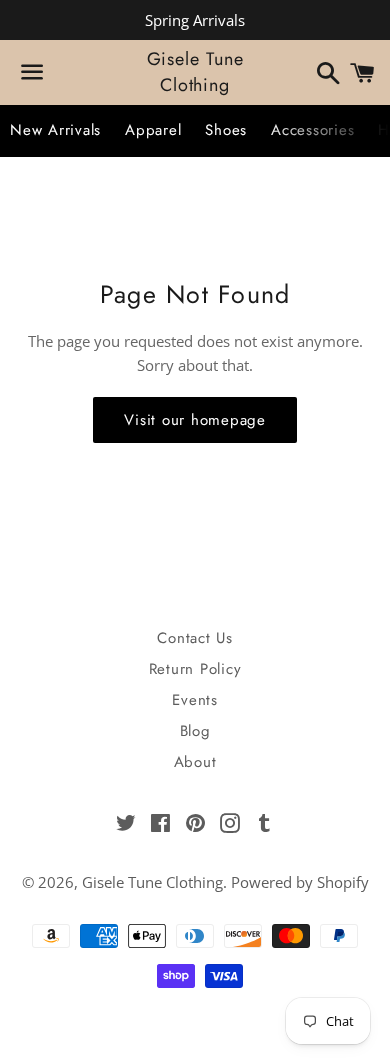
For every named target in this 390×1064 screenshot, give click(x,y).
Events (195, 700)
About (195, 762)
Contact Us (195, 638)
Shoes (226, 130)
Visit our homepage (195, 420)
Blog (195, 731)
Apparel (153, 130)
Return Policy (195, 669)
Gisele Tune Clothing (195, 72)
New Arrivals (55, 130)
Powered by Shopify (300, 882)
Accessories (312, 130)
